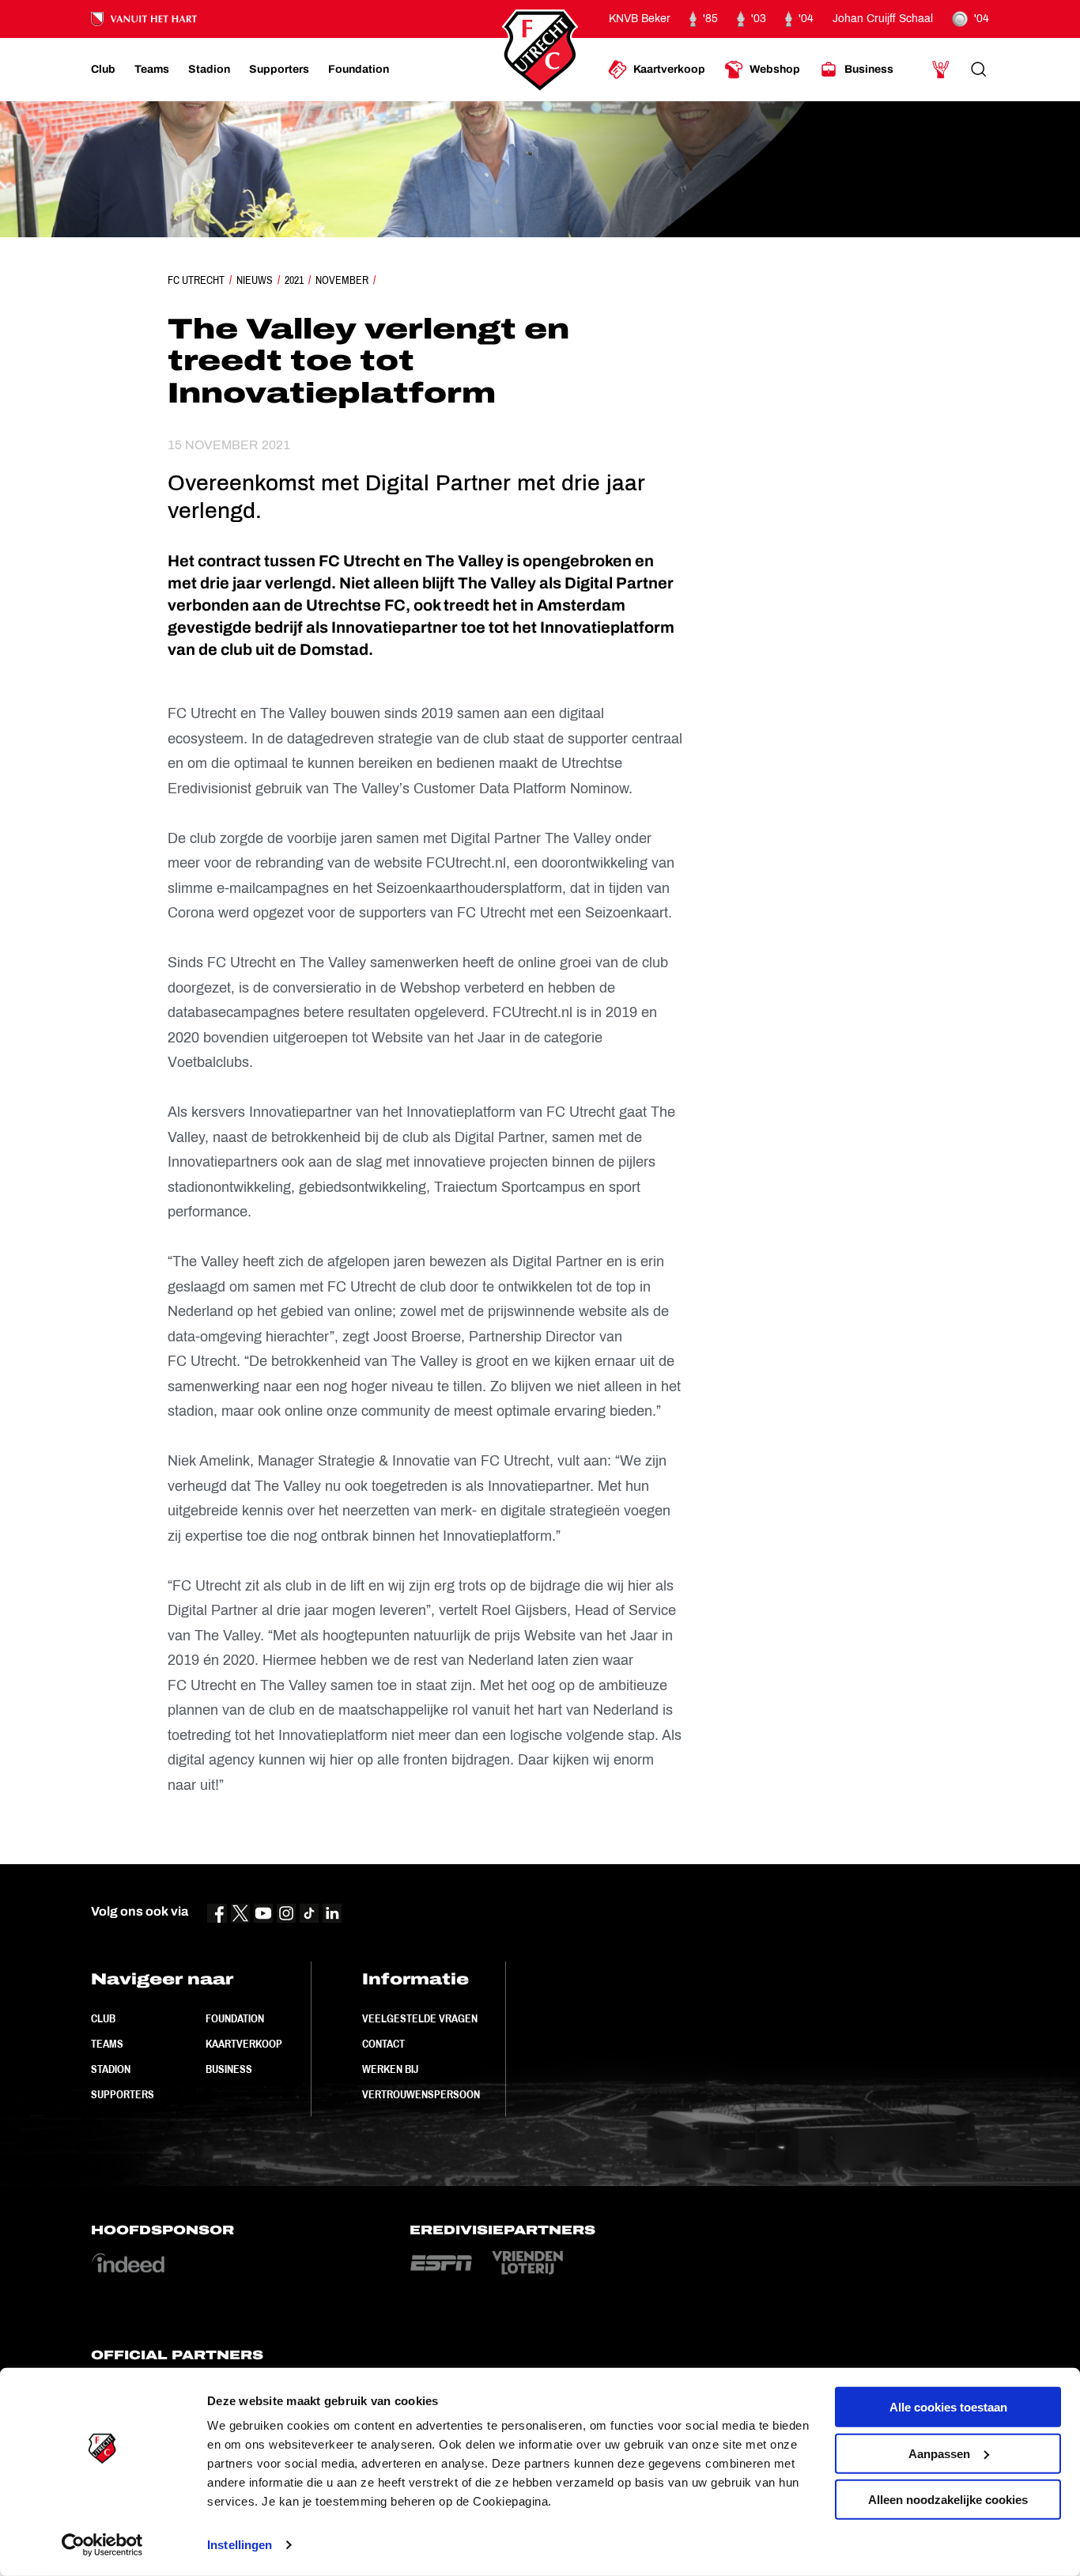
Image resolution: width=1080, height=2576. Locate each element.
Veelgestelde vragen (420, 2018)
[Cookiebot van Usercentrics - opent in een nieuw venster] (102, 2545)
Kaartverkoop (244, 2044)
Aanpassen (939, 2453)
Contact (383, 2044)
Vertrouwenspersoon (421, 2094)
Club (103, 2018)
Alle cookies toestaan (948, 2407)
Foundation (235, 2018)
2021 (294, 280)
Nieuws (255, 280)
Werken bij (390, 2069)
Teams (107, 2044)
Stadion (111, 2069)
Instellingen (240, 2545)
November (342, 280)
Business (229, 2069)
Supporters (123, 2094)
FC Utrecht (196, 280)
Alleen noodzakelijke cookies (948, 2500)
